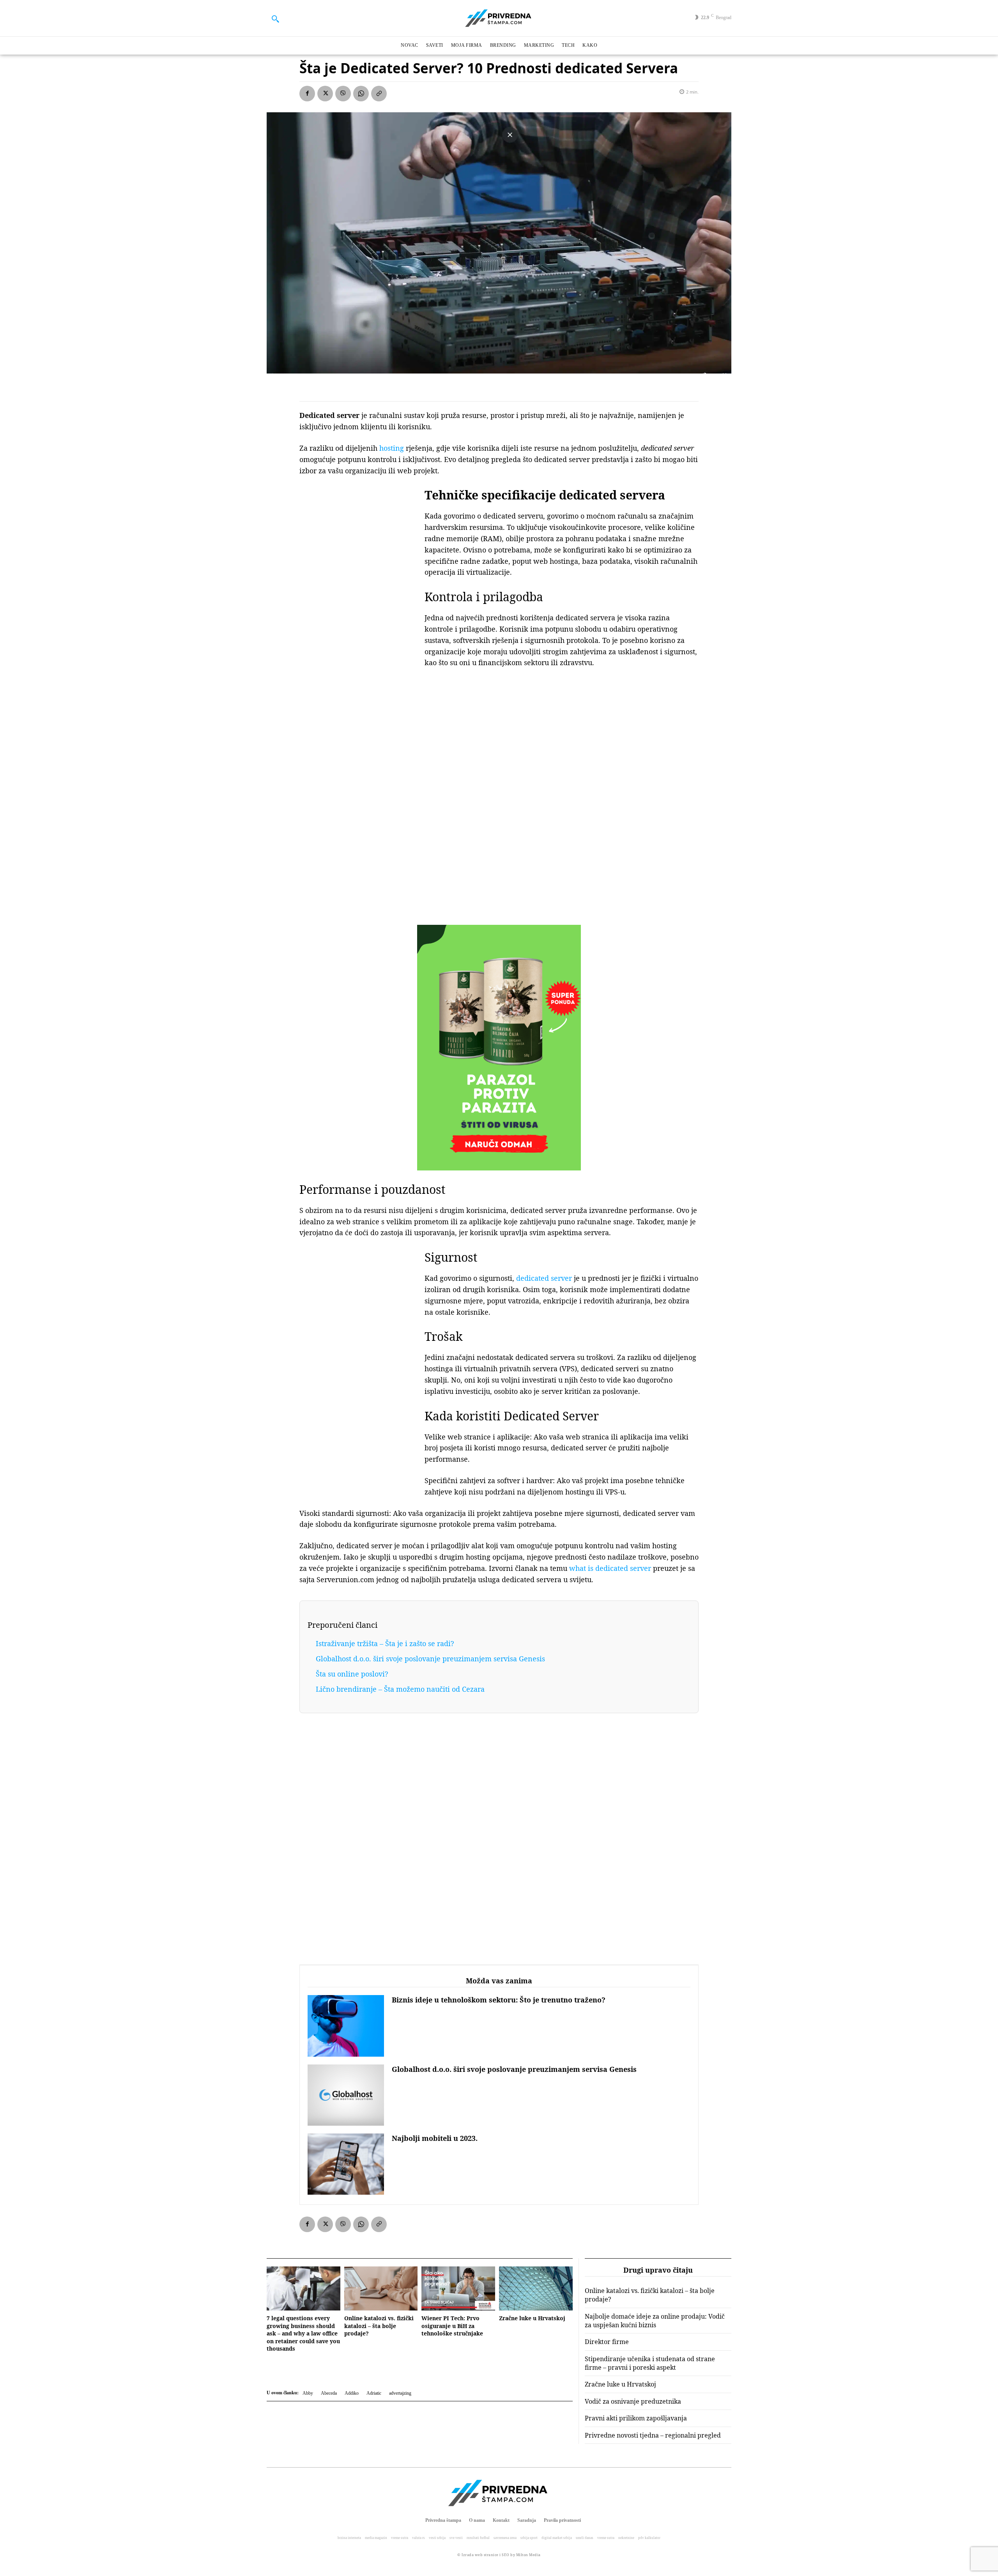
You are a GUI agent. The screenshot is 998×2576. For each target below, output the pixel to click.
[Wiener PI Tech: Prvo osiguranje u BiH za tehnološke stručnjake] (458, 2288)
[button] (275, 19)
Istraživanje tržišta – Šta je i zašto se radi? (385, 1643)
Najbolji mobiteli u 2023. (435, 2138)
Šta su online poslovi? (352, 1674)
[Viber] (343, 94)
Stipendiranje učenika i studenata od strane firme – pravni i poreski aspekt (650, 2363)
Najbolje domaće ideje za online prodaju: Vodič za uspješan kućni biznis (655, 2321)
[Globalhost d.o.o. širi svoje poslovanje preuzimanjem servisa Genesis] (346, 2095)
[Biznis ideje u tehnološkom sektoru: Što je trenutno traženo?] (346, 2026)
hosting (392, 448)
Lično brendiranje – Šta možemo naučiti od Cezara (400, 1689)
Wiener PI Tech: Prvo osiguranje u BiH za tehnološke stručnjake (452, 2326)
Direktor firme (607, 2342)
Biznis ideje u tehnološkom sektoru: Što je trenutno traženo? (499, 2000)
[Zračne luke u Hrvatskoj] (536, 2288)
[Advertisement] (358, 607)
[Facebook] (307, 94)
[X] (325, 94)
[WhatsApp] (361, 94)
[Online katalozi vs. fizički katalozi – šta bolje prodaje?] (381, 2288)
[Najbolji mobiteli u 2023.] (346, 2164)
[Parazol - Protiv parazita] (499, 1048)
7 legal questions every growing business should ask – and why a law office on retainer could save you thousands (303, 2333)
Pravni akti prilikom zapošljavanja (636, 2418)
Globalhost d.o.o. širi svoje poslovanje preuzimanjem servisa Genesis (430, 1659)
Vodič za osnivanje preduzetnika (633, 2401)
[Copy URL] (379, 94)
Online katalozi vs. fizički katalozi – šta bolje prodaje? (379, 2326)
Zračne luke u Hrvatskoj (532, 2318)
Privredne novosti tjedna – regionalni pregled (653, 2435)
